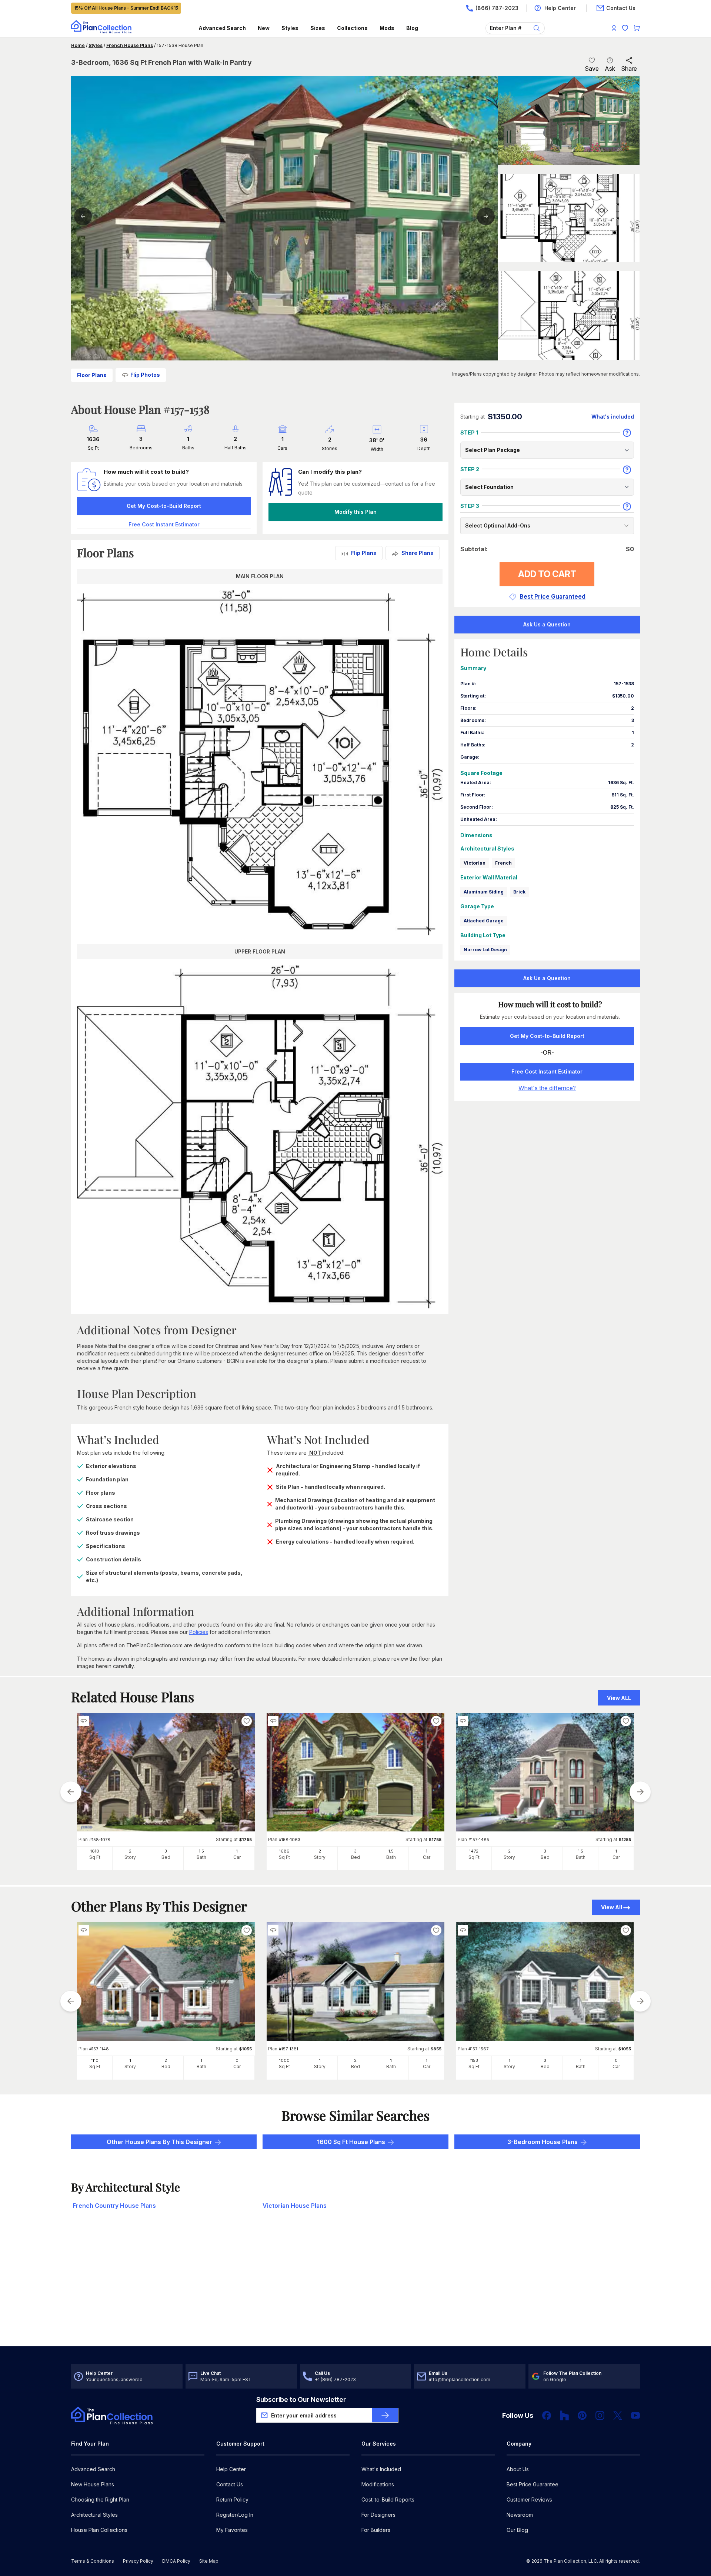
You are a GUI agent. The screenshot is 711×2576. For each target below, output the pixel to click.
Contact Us (230, 2484)
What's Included (381, 2469)
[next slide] (640, 1792)
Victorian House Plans (295, 2206)
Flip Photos (145, 375)
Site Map (209, 2561)
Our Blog (517, 2530)
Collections (352, 28)
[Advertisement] (355, 2289)
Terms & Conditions (93, 2561)
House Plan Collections (99, 2530)
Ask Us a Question (547, 624)
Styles (290, 28)
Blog (412, 28)
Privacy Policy (138, 2561)
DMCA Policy (176, 2561)
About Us (518, 2469)
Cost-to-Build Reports (388, 2500)
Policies (199, 1632)
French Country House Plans (114, 2206)
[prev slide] (71, 1792)
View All (612, 1907)
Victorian (475, 863)
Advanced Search (222, 28)
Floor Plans (92, 375)
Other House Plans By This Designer (159, 2142)
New (264, 28)
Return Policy (232, 2500)
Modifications (378, 2484)
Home (78, 45)
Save (592, 69)
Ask (610, 69)
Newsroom (520, 2515)
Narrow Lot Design (485, 950)
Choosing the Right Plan (100, 2500)
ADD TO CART (547, 574)
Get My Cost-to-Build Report (164, 506)
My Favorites (232, 2530)
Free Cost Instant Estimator (547, 1071)
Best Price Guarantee (533, 2484)
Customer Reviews (529, 2500)
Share (629, 69)
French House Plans (130, 45)
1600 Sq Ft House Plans (351, 2142)
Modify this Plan (355, 512)
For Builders (376, 2530)
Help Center (231, 2469)
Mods (387, 28)
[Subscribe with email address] (385, 2415)
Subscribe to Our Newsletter (301, 2399)
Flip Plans (364, 553)
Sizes (318, 28)
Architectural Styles (94, 2515)
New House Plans (93, 2484)
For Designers (378, 2515)
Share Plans (417, 553)
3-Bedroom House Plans (543, 2142)
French (503, 863)
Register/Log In (235, 2515)
